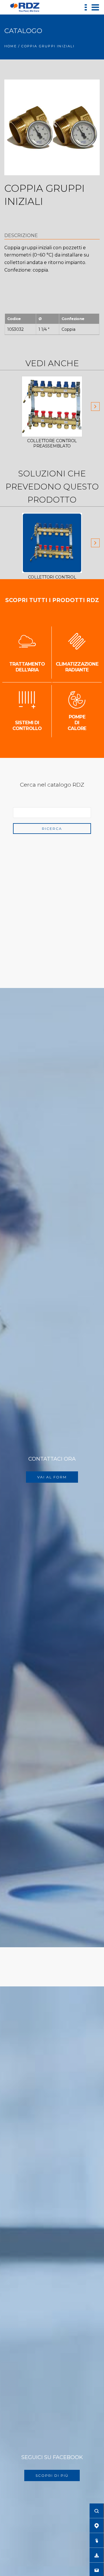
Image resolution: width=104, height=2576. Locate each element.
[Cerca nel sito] (97, 2511)
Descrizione (21, 235)
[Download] (97, 2555)
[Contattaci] (97, 2570)
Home (11, 46)
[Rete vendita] (97, 2526)
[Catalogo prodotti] (97, 2540)
